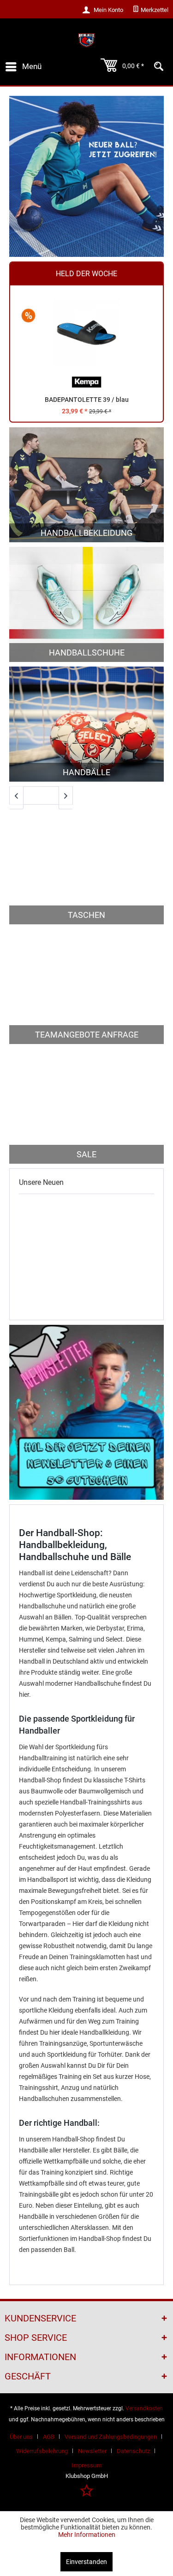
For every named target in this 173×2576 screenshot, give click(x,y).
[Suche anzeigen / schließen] (159, 67)
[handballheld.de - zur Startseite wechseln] (86, 40)
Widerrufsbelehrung (42, 2451)
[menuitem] (150, 10)
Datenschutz (133, 2451)
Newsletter (92, 2451)
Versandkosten (144, 2408)
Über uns (21, 2437)
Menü (32, 66)
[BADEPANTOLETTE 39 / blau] (86, 333)
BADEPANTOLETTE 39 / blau (87, 400)
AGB (49, 2437)
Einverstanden (86, 2562)
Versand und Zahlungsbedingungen (111, 2437)
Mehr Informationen (87, 2535)
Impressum (86, 2465)
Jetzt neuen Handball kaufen (86, 176)
